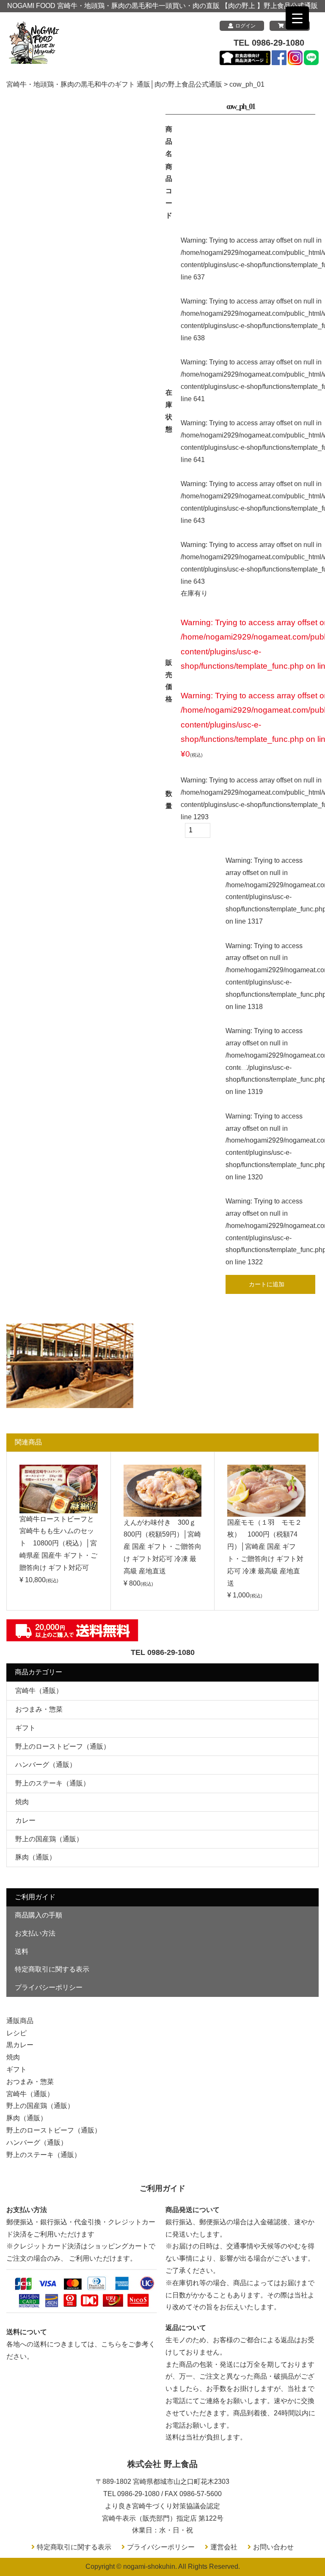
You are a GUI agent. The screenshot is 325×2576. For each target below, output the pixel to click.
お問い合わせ (273, 2547)
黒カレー (20, 2045)
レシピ (17, 2033)
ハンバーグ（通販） (46, 1765)
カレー (25, 1820)
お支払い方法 (35, 1933)
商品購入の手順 (39, 1915)
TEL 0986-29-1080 (269, 43)
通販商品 (20, 2021)
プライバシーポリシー (49, 1987)
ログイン (245, 26)
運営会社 (224, 2547)
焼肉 (22, 1802)
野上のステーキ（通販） (52, 1783)
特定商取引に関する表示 (52, 1969)
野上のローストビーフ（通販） (63, 1746)
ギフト (25, 1728)
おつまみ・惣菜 (39, 1709)
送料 (22, 1951)
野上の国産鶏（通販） (49, 1839)
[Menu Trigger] (297, 18)
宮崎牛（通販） (39, 1691)
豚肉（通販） (36, 1857)
